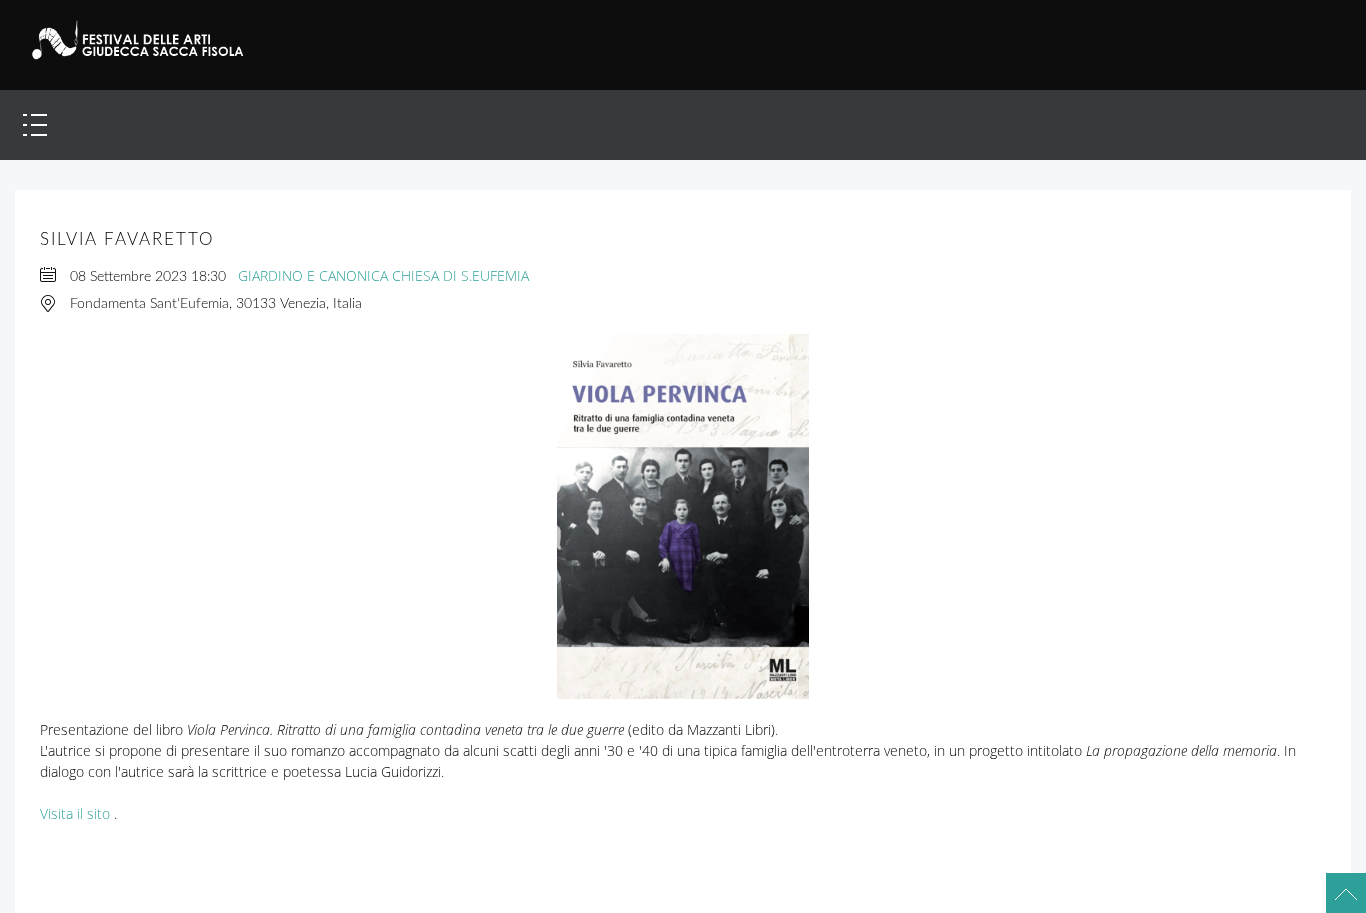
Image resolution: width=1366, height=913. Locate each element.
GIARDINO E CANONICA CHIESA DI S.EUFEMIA (383, 275)
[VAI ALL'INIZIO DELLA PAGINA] (1336, 883)
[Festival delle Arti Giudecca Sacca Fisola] (149, 40)
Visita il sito (75, 813)
